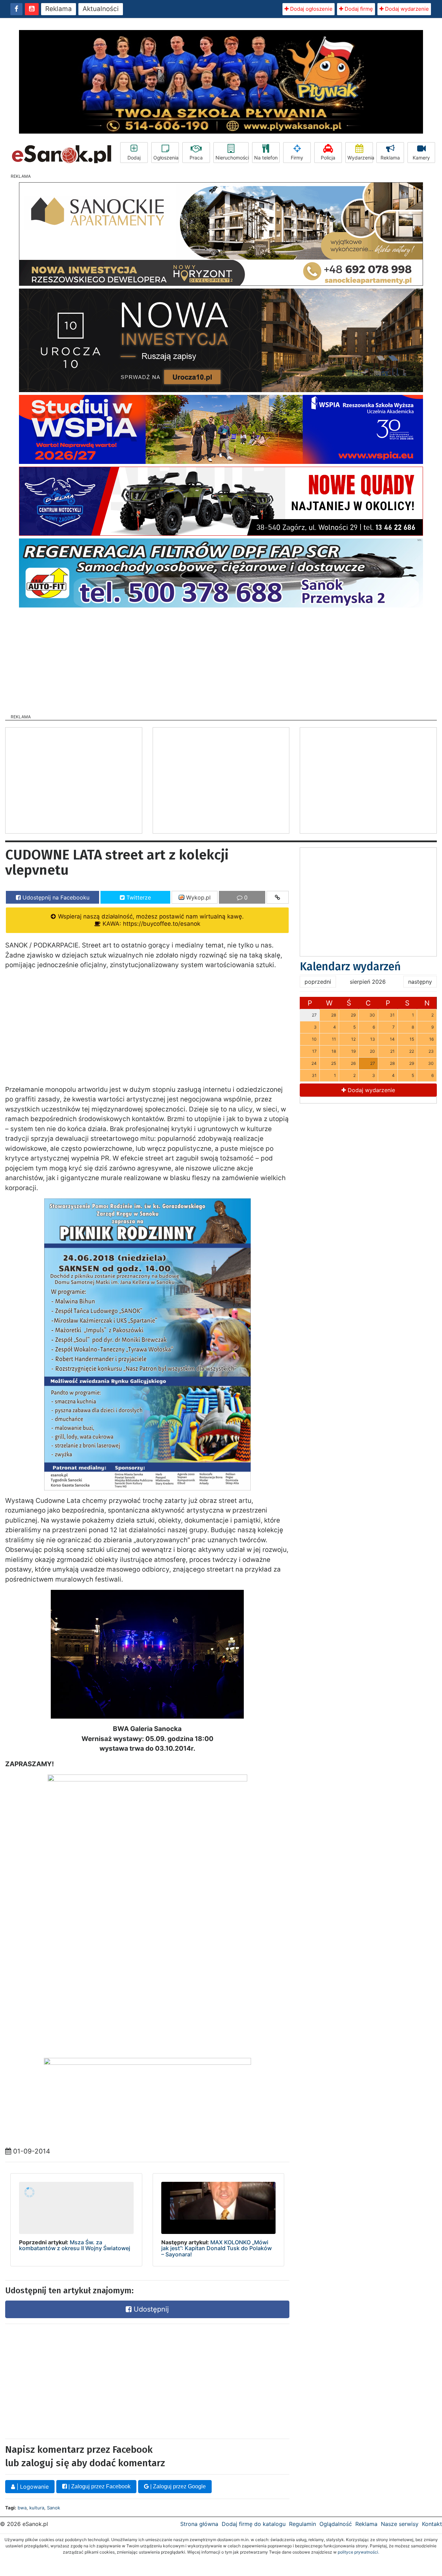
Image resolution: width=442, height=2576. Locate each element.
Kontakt (432, 2524)
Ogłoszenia (166, 158)
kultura (37, 2508)
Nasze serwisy (400, 2524)
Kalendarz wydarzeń (350, 966)
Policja (328, 158)
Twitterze (138, 897)
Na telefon (266, 158)
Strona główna (199, 2524)
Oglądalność (336, 2524)
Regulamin (302, 2524)
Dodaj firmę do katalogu (254, 2524)
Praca (196, 158)
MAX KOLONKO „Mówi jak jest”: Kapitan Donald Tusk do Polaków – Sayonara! (217, 2248)
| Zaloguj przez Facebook (99, 2486)
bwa (22, 2508)
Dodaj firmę (358, 9)
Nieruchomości (232, 158)
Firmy (297, 158)
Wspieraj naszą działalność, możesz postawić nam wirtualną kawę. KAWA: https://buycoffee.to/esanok (150, 920)
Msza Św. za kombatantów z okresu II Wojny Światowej (75, 2245)
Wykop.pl (198, 897)
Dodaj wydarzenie (406, 9)
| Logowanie (32, 2487)
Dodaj (134, 158)
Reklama (59, 9)
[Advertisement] (221, 659)
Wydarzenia (360, 158)
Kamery (421, 158)
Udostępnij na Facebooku (55, 897)
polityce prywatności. (358, 2552)
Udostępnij (150, 2309)
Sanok (54, 2508)
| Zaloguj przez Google (177, 2486)
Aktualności (101, 9)
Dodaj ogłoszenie (311, 9)
